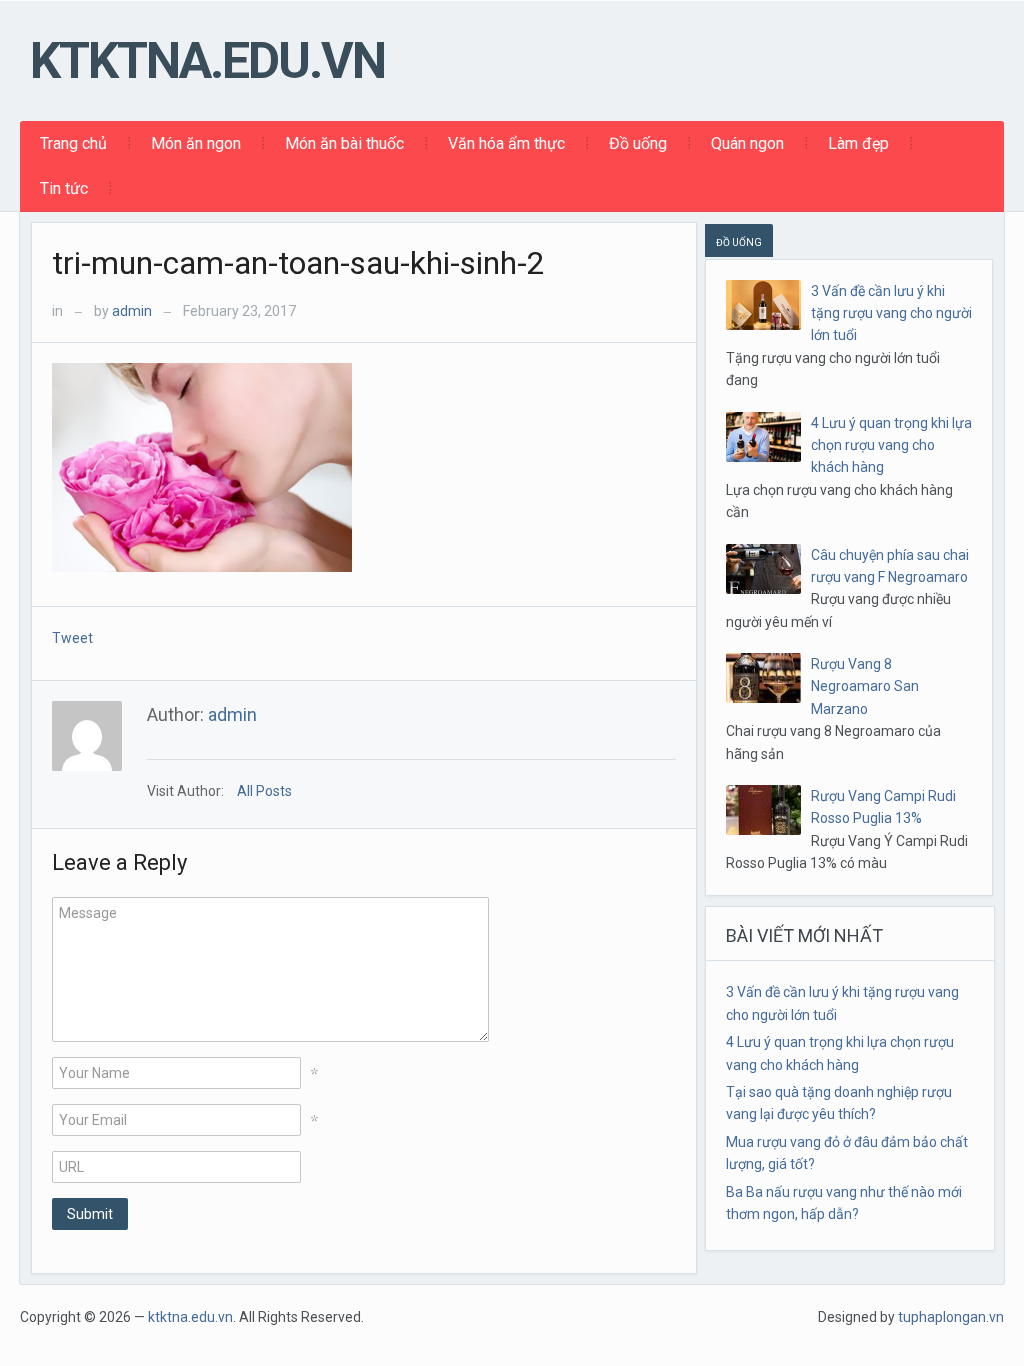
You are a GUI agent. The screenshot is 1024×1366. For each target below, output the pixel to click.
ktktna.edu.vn (207, 61)
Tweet (72, 638)
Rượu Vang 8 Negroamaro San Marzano (865, 686)
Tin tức (64, 188)
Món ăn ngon (196, 143)
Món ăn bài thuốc (344, 143)
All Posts (264, 791)
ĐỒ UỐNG (739, 242)
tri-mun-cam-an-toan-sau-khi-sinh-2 (298, 263)
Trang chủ (73, 143)
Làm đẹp (858, 143)
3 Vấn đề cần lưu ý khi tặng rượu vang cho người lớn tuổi (891, 313)
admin (132, 311)
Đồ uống (638, 143)
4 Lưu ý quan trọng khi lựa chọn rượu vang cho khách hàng (891, 445)
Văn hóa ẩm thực (506, 143)
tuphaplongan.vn (951, 1317)
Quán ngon (747, 143)
